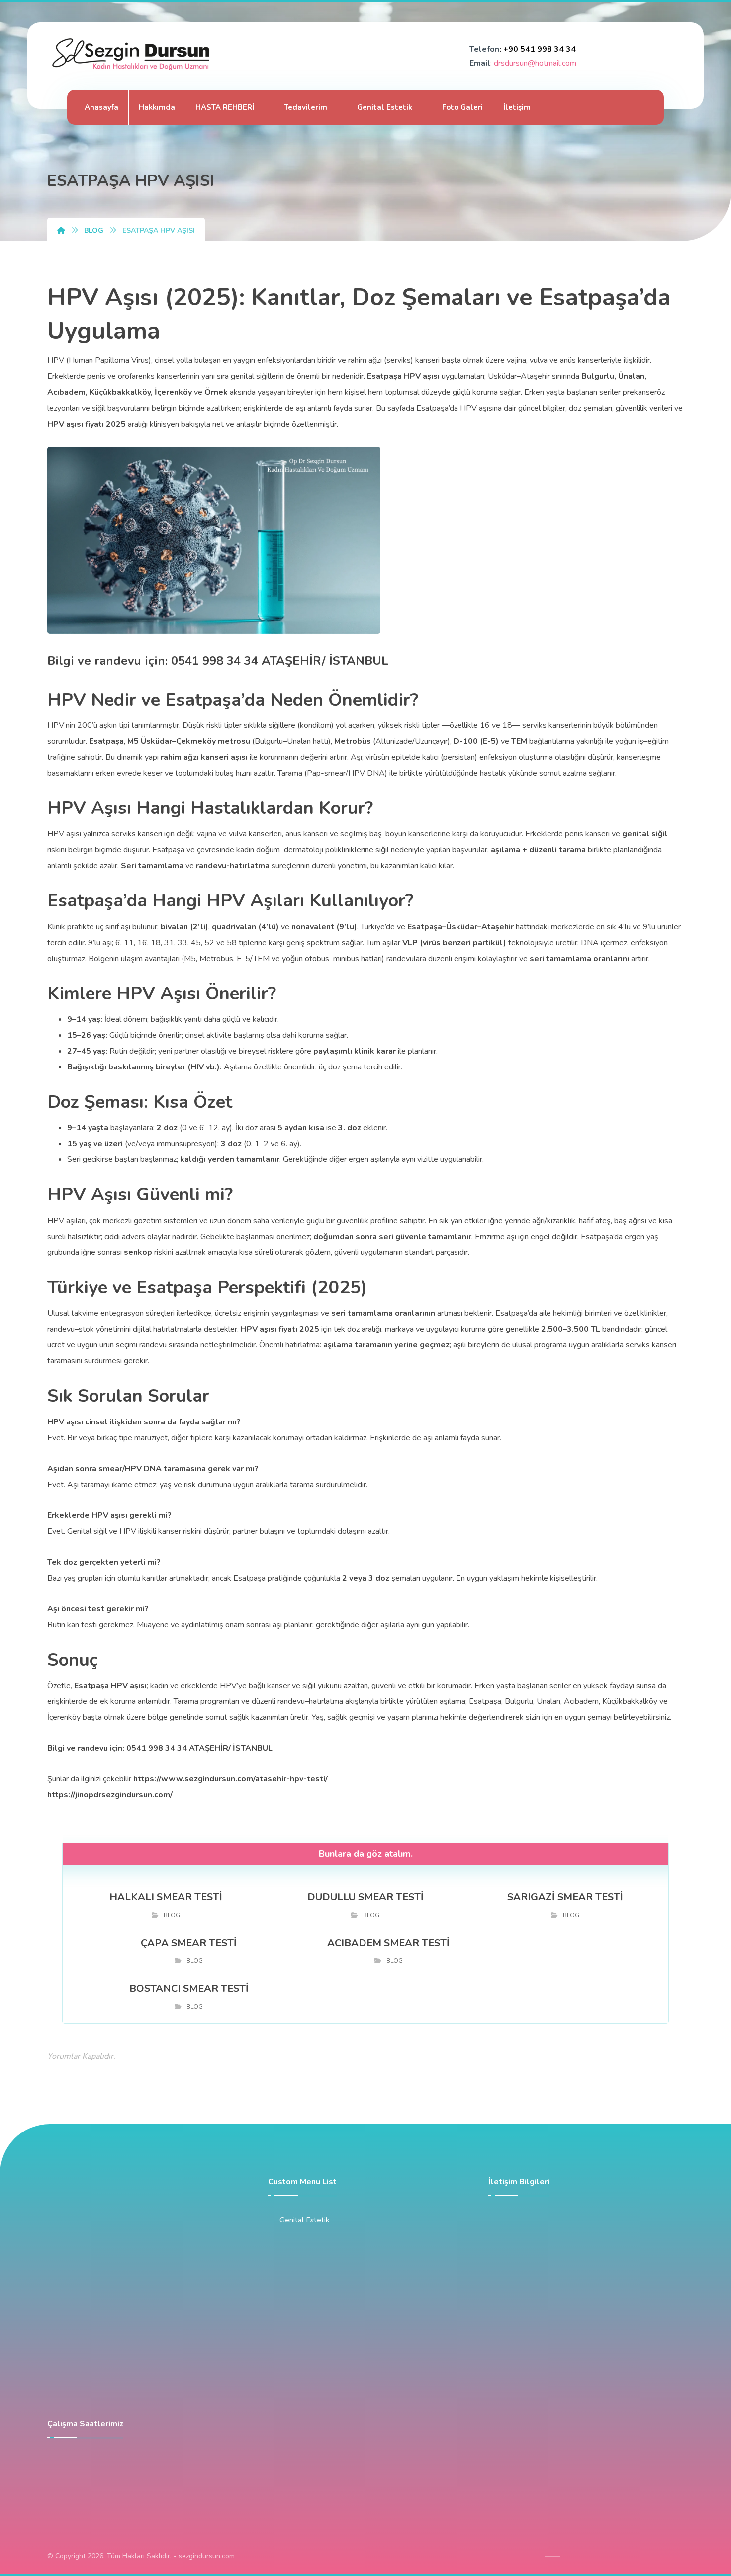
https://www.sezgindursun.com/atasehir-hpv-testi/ (230, 1779)
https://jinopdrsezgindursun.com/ (110, 1795)
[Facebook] (578, 107)
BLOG (172, 1915)
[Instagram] (600, 107)
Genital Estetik (304, 2220)
